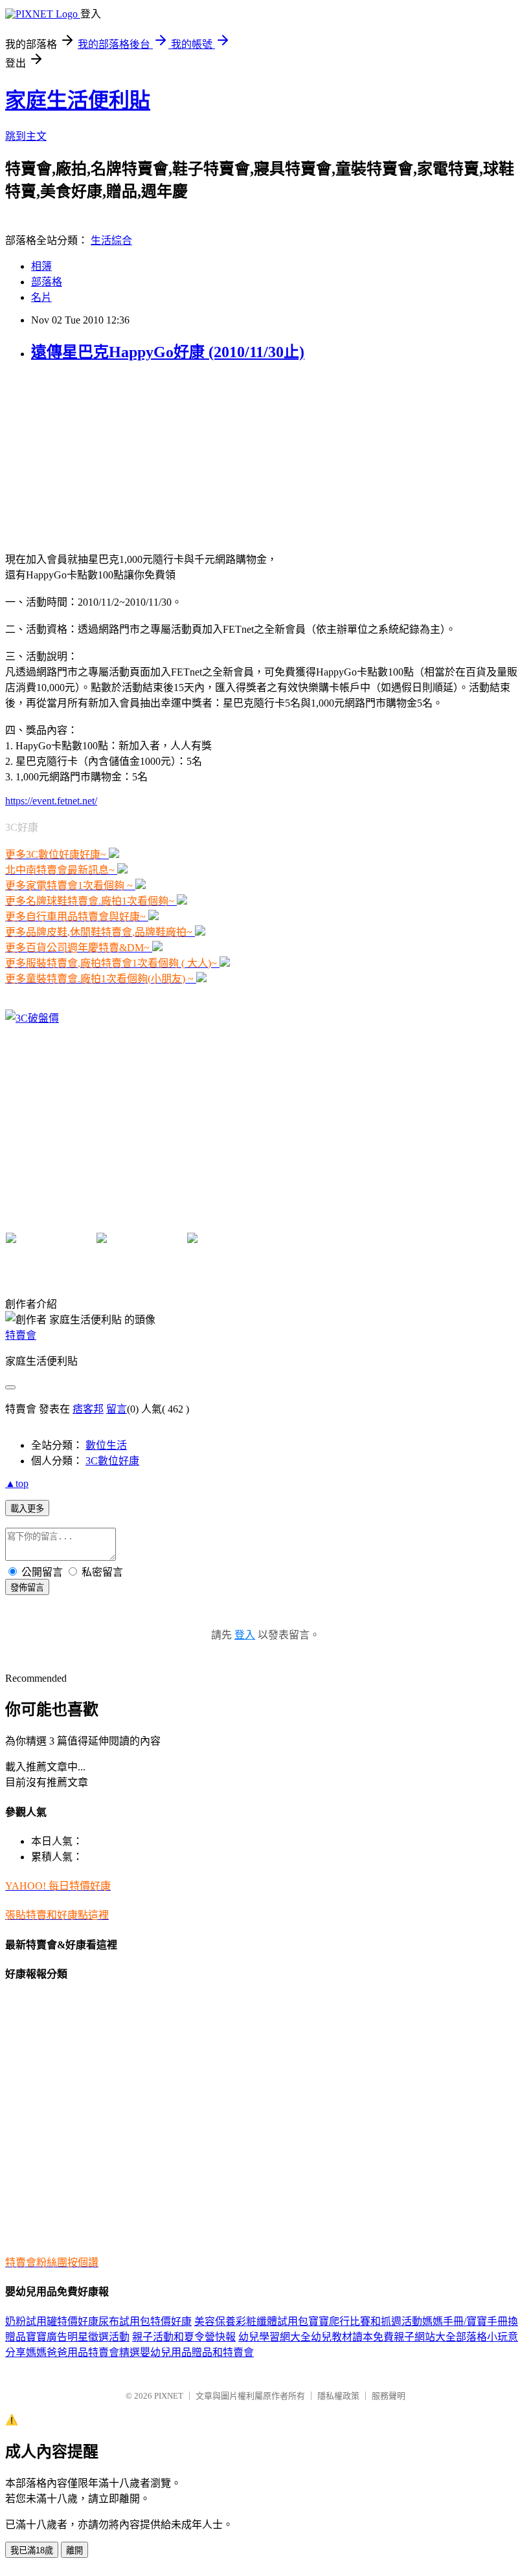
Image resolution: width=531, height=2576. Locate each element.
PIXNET (169, 2396)
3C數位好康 (112, 1461)
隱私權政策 (338, 2396)
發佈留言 (27, 1588)
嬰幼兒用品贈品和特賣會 (197, 2352)
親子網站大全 (425, 2337)
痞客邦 (88, 1409)
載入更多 (27, 1509)
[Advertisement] (86, 456)
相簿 (41, 266)
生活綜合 (111, 240)
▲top (17, 1483)
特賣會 (21, 1335)
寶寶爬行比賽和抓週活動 (365, 2321)
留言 (117, 1409)
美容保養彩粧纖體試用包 (251, 2321)
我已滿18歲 (32, 2550)
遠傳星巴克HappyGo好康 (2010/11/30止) (168, 352)
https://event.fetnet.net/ (51, 801)
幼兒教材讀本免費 (352, 2337)
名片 (41, 297)
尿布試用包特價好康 (145, 2321)
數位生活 (106, 1445)
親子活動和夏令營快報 (184, 2337)
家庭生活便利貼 (78, 100)
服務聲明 (389, 2396)
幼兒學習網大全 (275, 2337)
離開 (74, 2550)
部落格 (47, 282)
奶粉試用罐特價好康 (52, 2321)
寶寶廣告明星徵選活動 (78, 2337)
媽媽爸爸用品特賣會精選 (83, 2352)
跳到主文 (26, 136)
